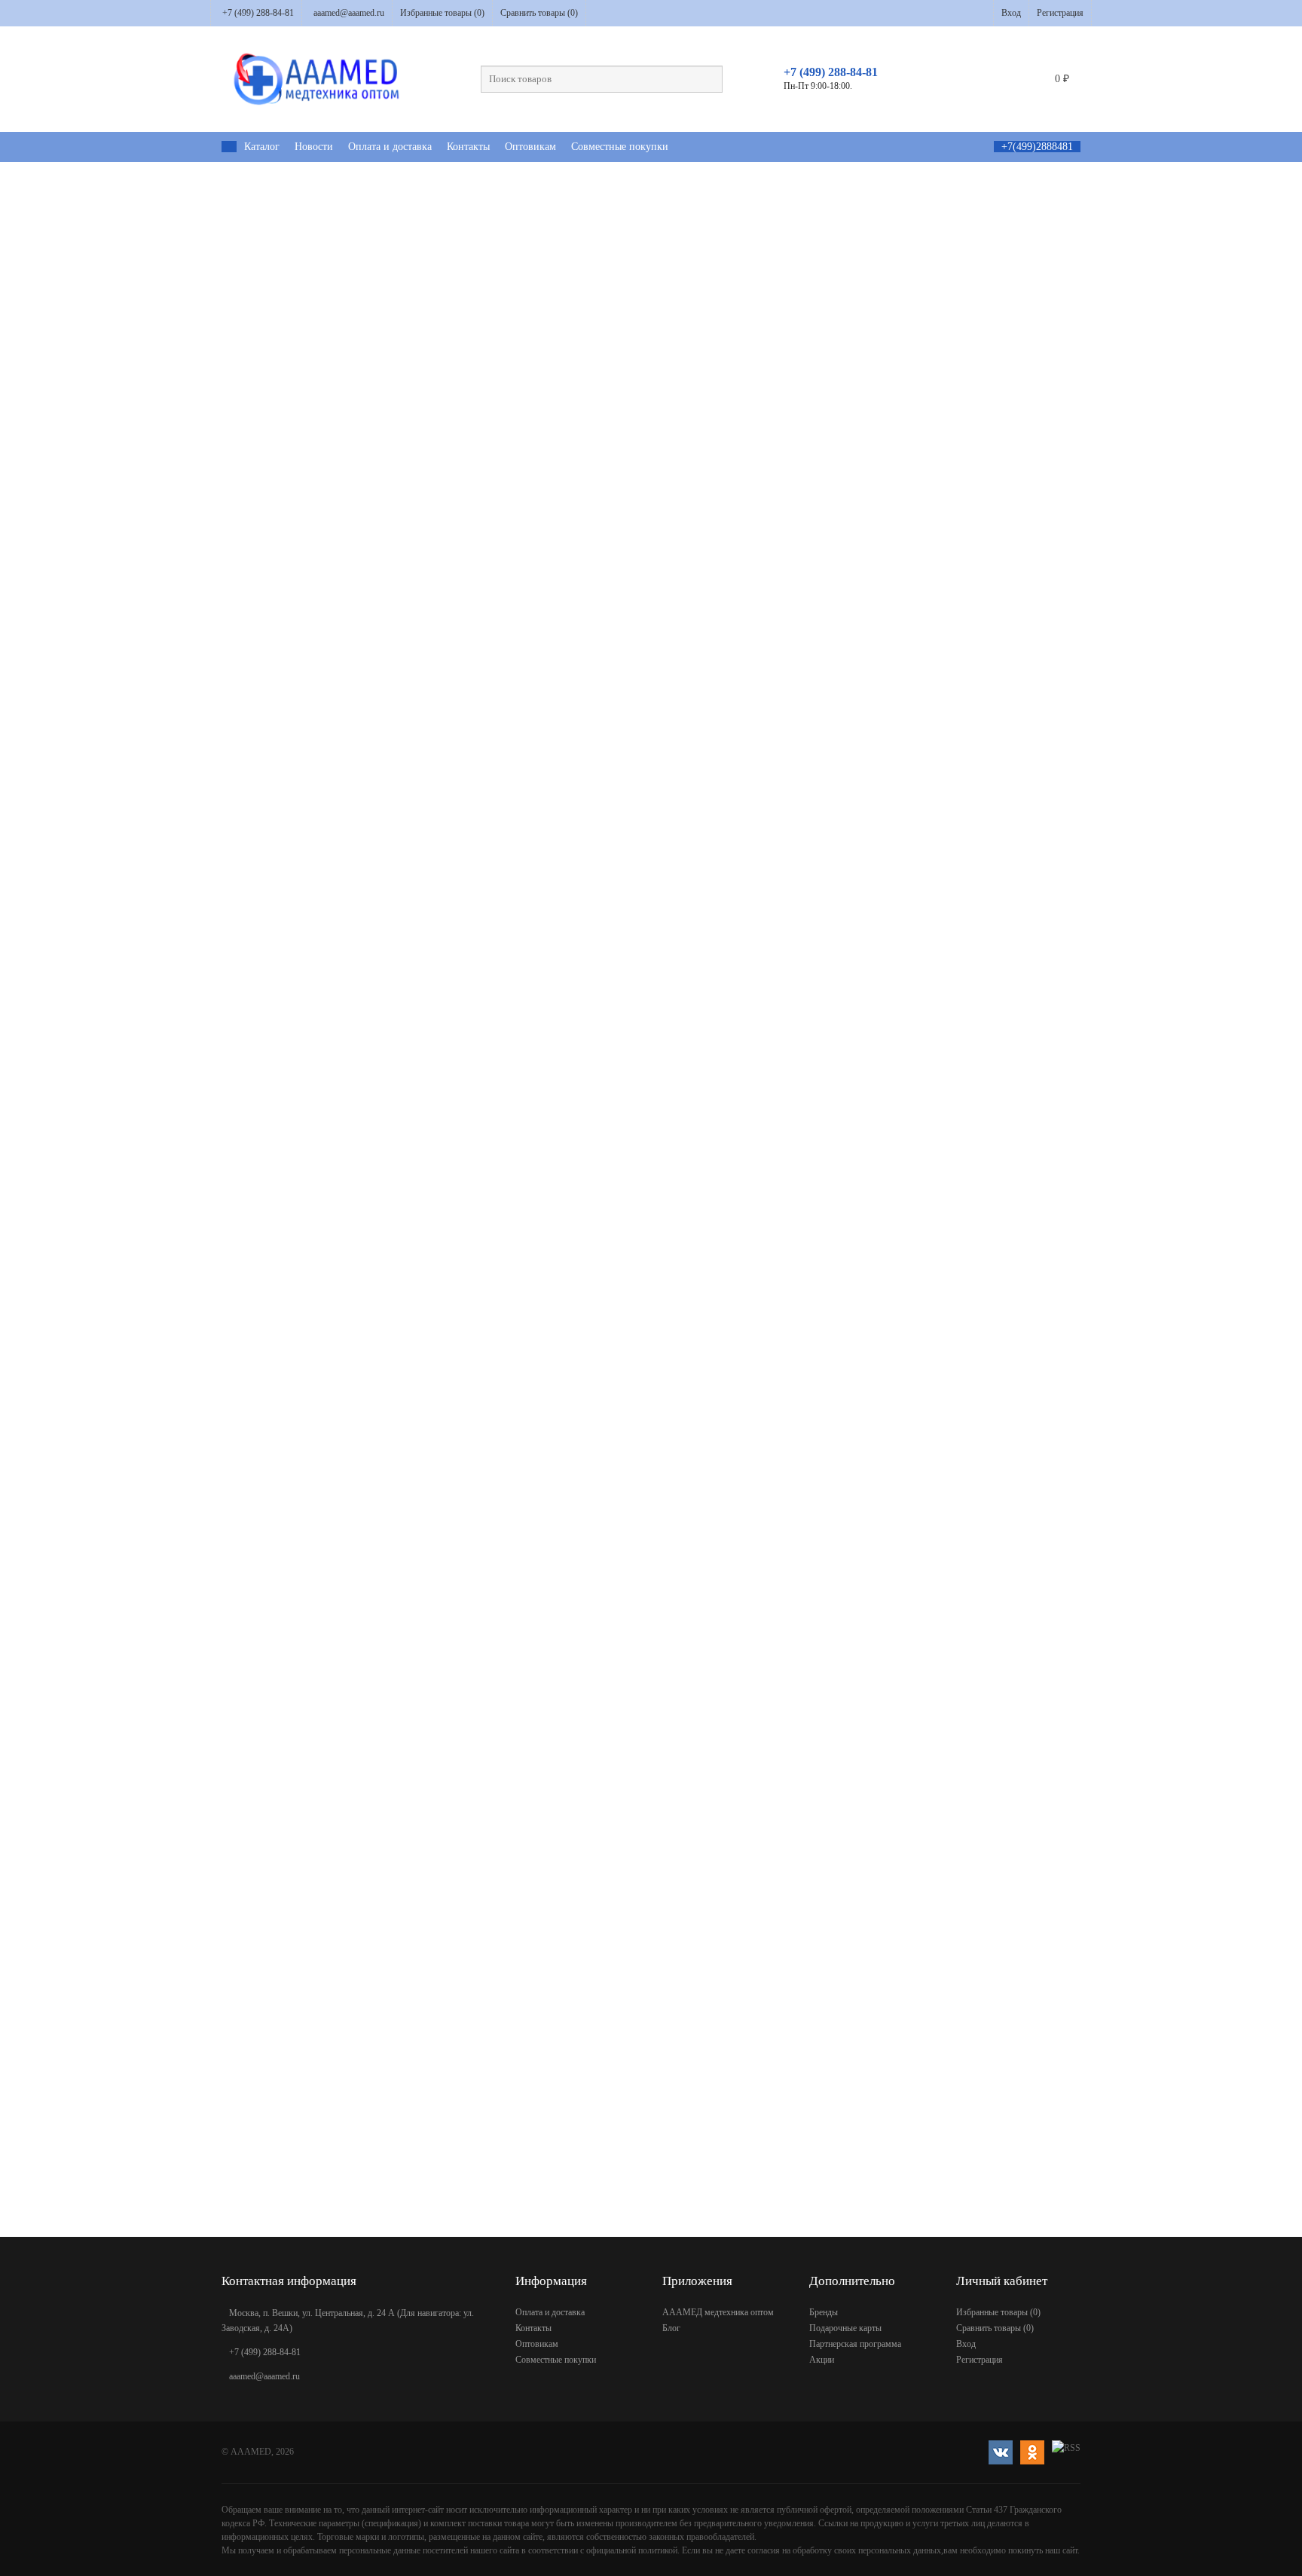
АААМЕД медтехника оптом (718, 2312)
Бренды (824, 2312)
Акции (822, 2360)
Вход (1011, 13)
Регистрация (1060, 13)
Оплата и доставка (390, 147)
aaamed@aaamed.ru (349, 13)
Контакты (468, 147)
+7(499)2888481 (1037, 147)
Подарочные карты (845, 2328)
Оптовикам (530, 147)
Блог (671, 2328)
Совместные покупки (620, 147)
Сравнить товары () (539, 13)
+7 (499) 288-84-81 (258, 13)
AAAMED (251, 2452)
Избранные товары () (442, 13)
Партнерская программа (855, 2344)
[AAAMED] (229, 147)
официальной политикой (632, 2550)
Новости (314, 147)
